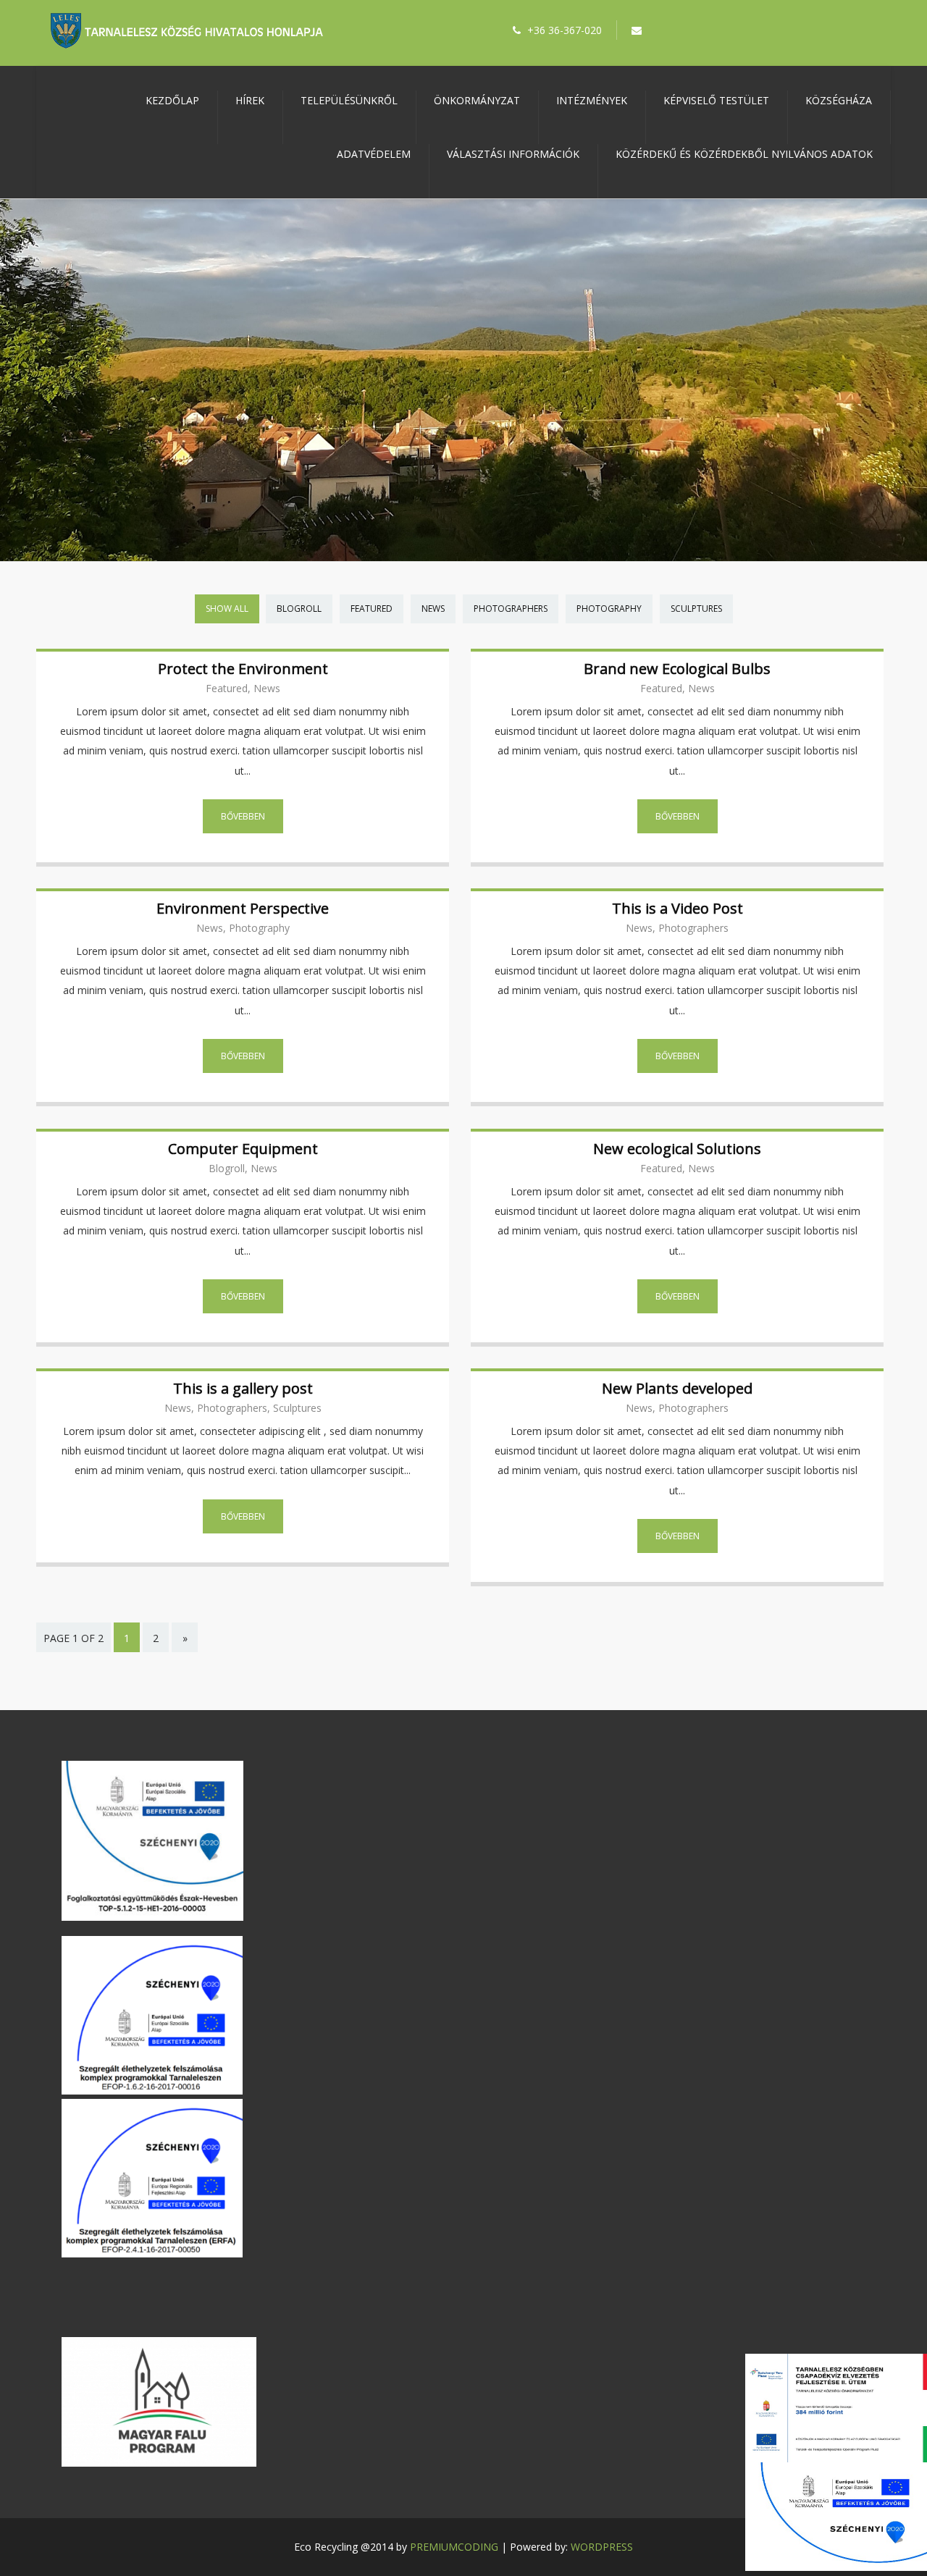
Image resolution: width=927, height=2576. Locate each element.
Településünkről (349, 100)
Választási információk (513, 154)
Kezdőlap (172, 100)
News (433, 609)
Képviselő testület (716, 100)
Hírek (250, 100)
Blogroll (299, 609)
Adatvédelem (374, 154)
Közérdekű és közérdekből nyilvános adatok (744, 154)
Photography (609, 609)
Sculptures (696, 609)
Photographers (511, 609)
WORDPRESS (602, 2547)
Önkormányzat (477, 100)
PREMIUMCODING (454, 2547)
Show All (227, 609)
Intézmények (592, 100)
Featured (372, 609)
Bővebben (243, 816)
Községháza (839, 100)
